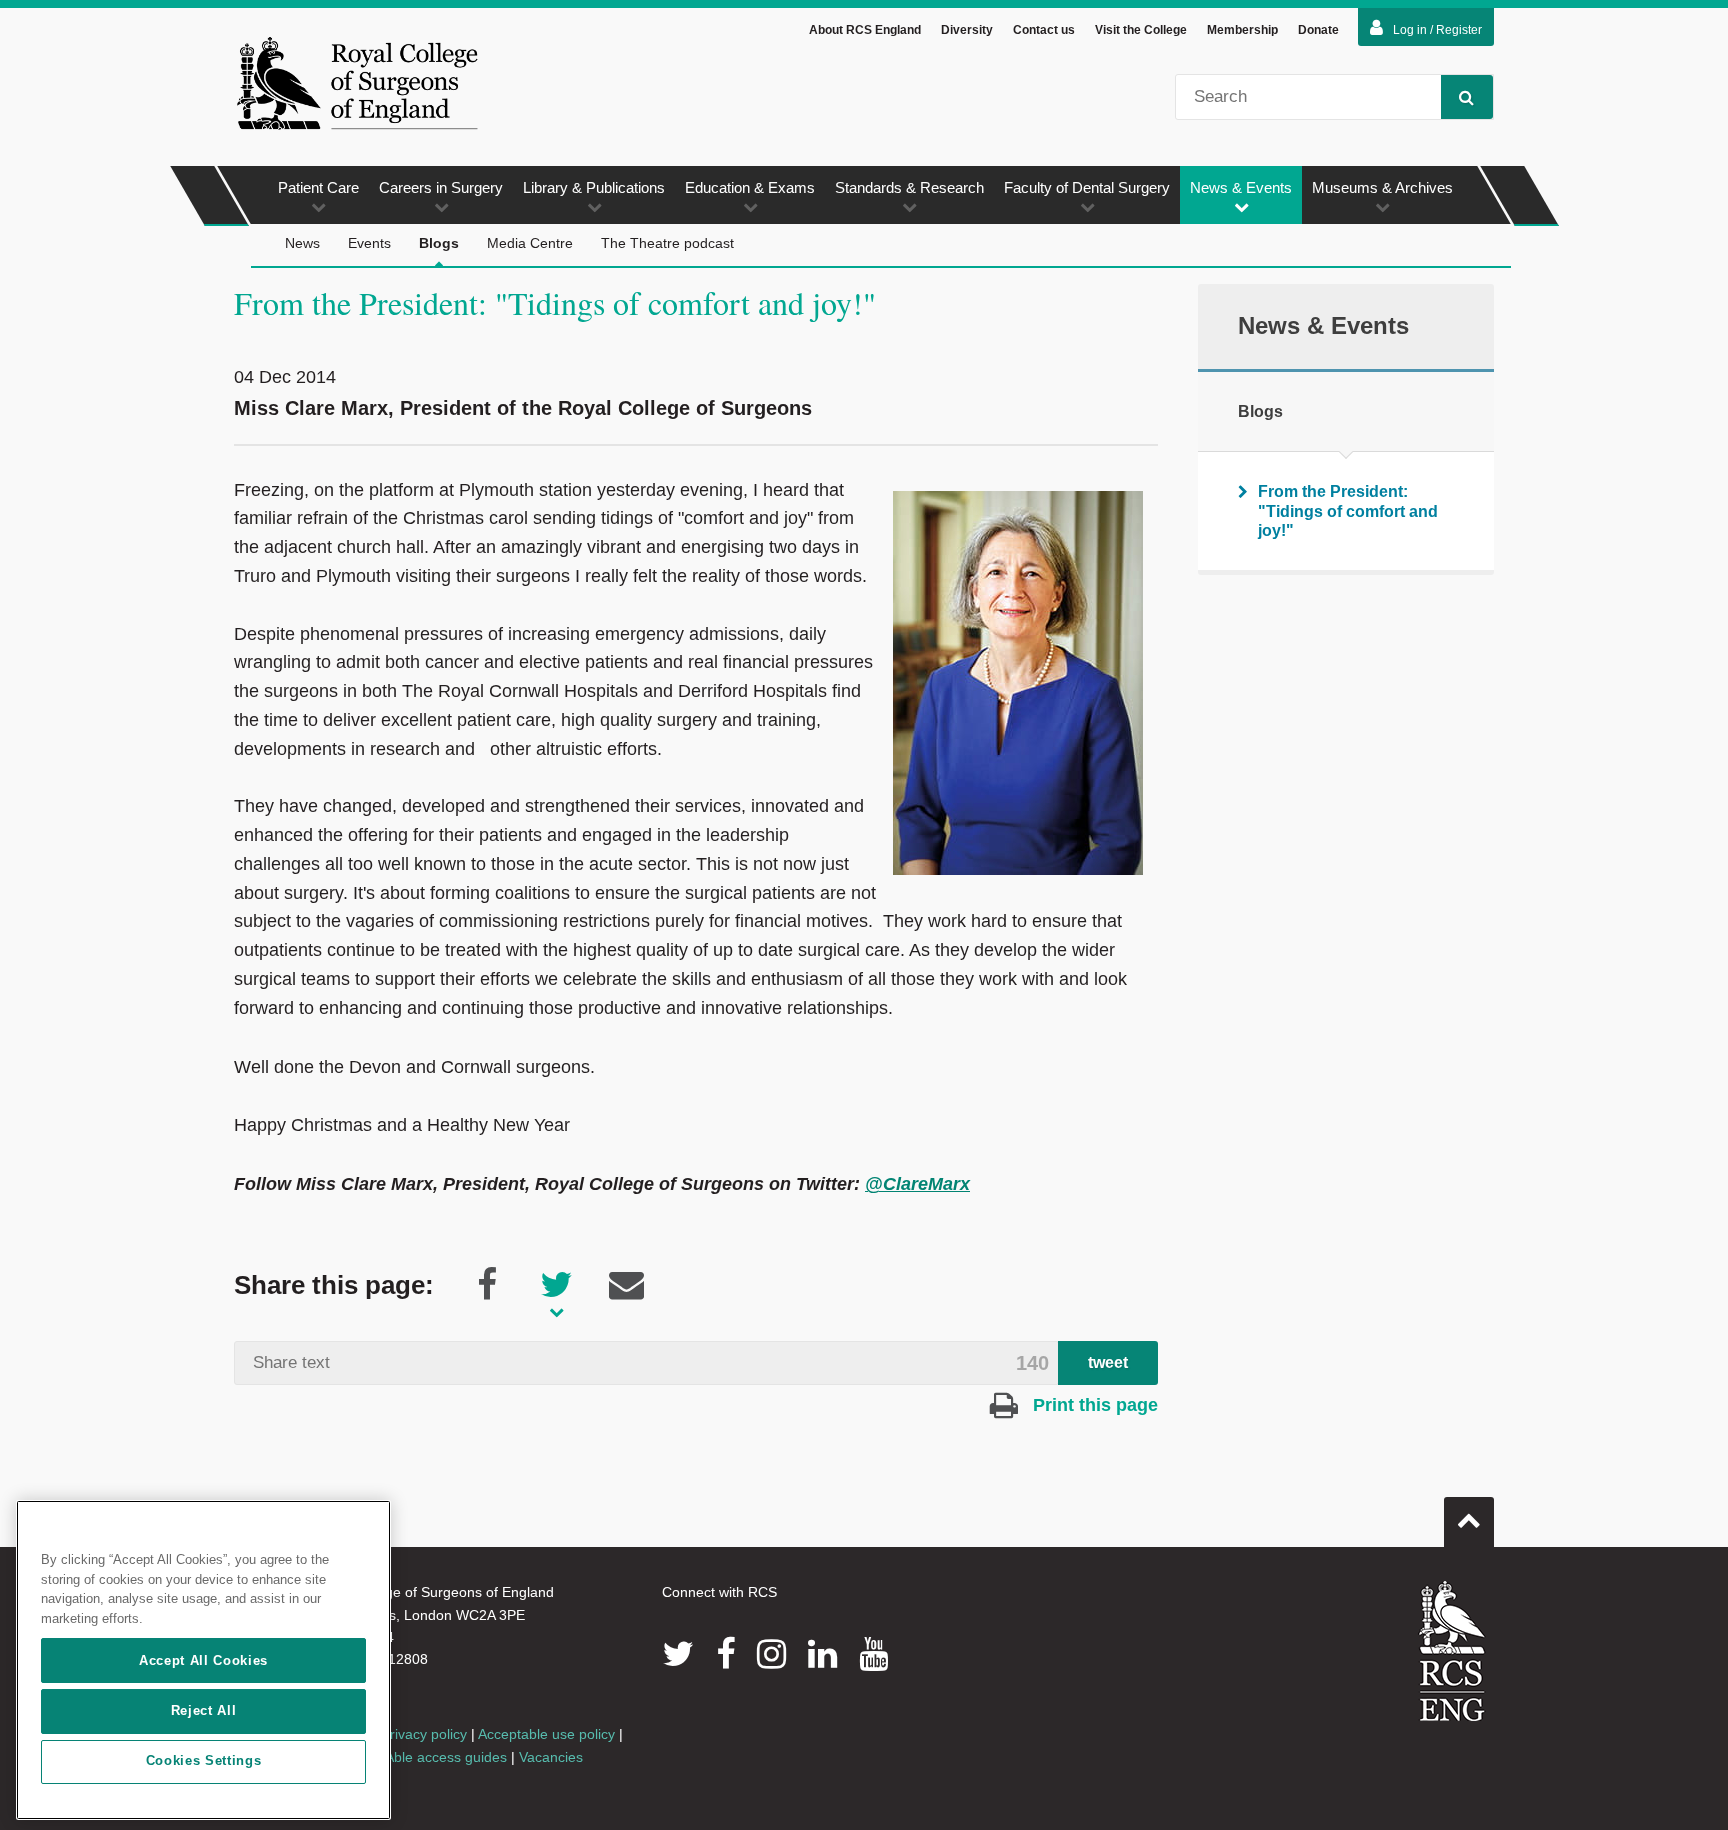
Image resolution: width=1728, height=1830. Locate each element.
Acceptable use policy (546, 1734)
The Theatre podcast (667, 243)
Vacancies (551, 1757)
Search (1467, 97)
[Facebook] (725, 1654)
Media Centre (530, 243)
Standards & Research (909, 187)
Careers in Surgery (441, 187)
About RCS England (865, 30)
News (302, 243)
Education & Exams (750, 187)
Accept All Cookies (203, 1660)
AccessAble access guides (423, 1757)
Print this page (1093, 1405)
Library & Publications (594, 187)
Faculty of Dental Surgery (1087, 187)
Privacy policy (424, 1734)
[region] (203, 1660)
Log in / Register (1437, 30)
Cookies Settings (204, 1761)
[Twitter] (678, 1654)
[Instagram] (771, 1654)
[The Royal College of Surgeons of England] (357, 83)
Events (369, 243)
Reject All (204, 1710)
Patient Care (318, 187)
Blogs (439, 243)
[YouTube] (873, 1654)
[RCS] (1452, 1651)
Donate (1318, 30)
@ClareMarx (917, 1184)
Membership (1242, 30)
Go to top (1469, 1522)
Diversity (967, 30)
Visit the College (1141, 30)
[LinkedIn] (822, 1654)
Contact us (1044, 30)
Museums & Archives (1382, 187)
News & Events (1241, 187)
